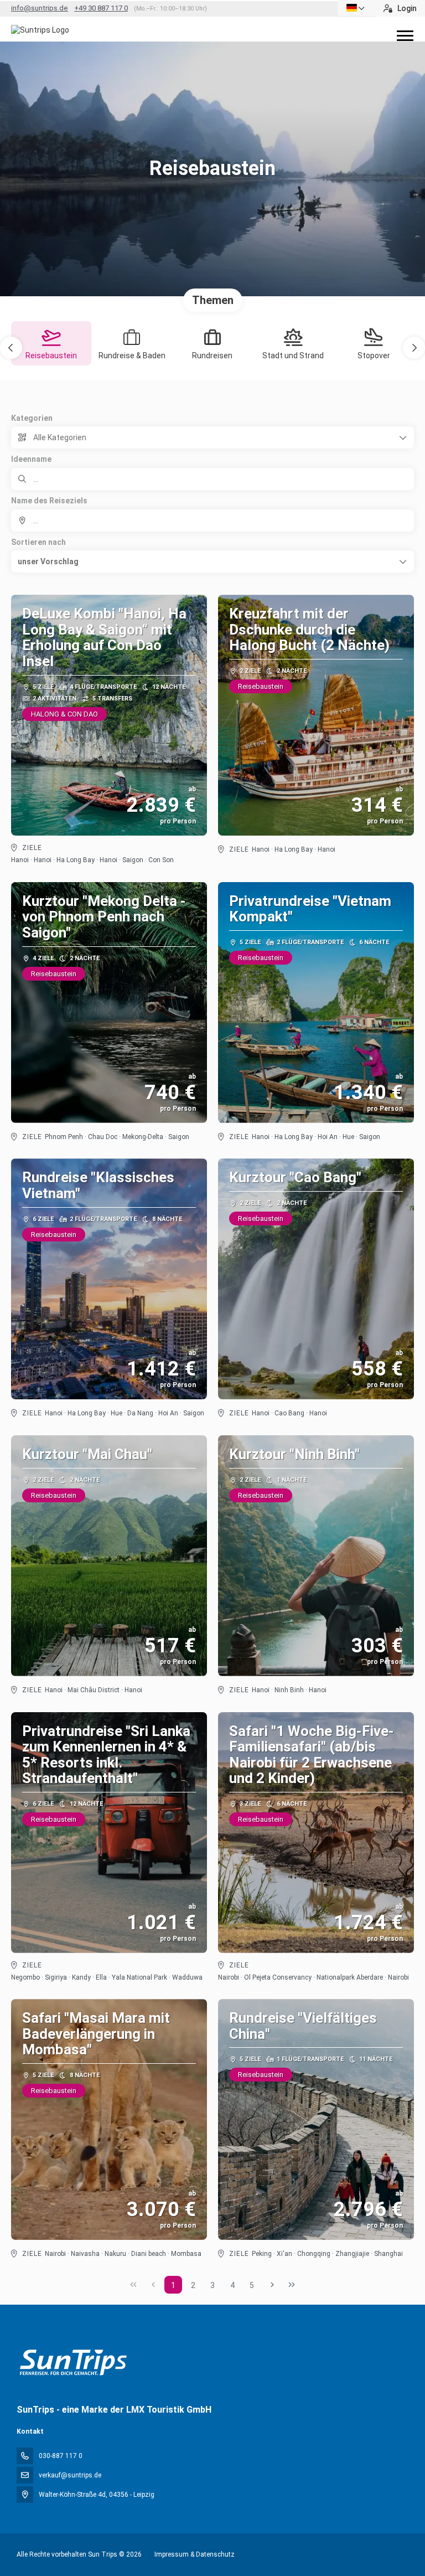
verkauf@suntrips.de (70, 2475)
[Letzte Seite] (292, 2285)
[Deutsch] (356, 8)
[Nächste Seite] (272, 2285)
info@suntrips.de (40, 8)
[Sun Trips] (73, 2363)
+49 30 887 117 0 (101, 8)
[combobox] (212, 521)
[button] (11, 348)
